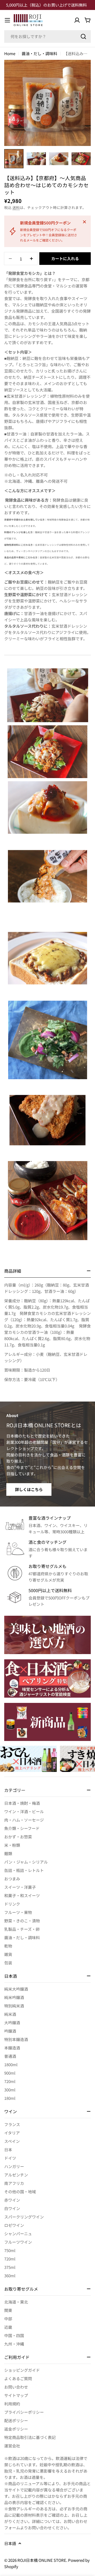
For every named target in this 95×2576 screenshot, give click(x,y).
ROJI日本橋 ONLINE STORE (42, 2560)
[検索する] (83, 36)
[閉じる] (84, 222)
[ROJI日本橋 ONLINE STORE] (47, 1635)
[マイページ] (77, 20)
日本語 (10, 2543)
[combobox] (47, 36)
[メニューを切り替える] (7, 20)
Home (10, 53)
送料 (16, 207)
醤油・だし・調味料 (39, 53)
